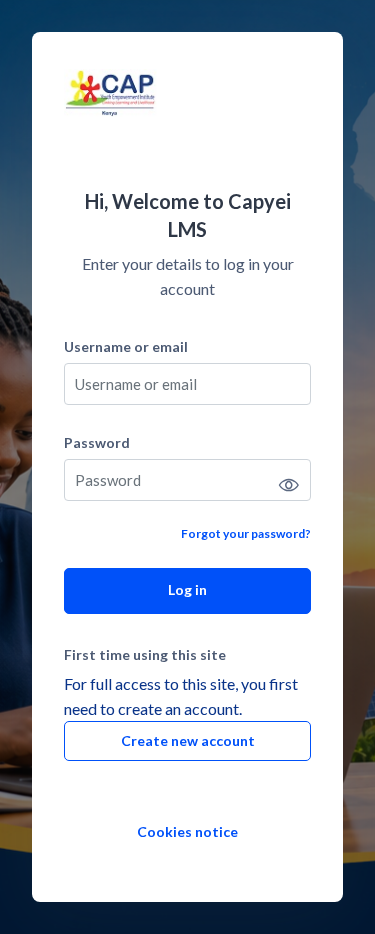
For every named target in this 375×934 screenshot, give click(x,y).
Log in (187, 589)
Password (97, 442)
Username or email (126, 346)
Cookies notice (187, 831)
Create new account (188, 740)
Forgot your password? (246, 533)
